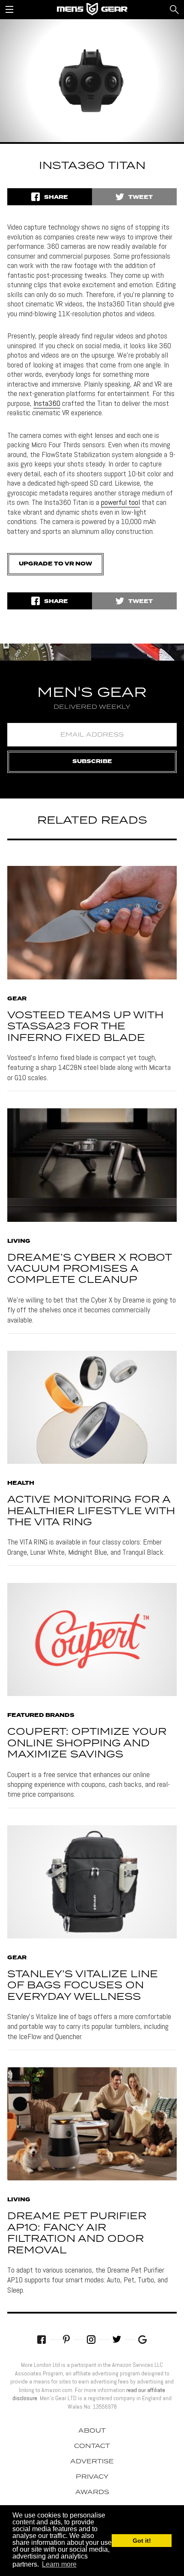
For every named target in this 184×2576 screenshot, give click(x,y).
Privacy (92, 2477)
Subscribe (92, 762)
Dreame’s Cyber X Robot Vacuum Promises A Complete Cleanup (89, 1269)
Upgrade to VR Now (55, 564)
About (92, 2431)
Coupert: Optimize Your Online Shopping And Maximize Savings (87, 1743)
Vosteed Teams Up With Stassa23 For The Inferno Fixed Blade (85, 1027)
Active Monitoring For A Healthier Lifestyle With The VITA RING (91, 1511)
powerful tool (120, 502)
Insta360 (47, 403)
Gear (17, 999)
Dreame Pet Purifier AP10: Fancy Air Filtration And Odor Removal (77, 2233)
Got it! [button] (142, 2541)
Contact (92, 2446)
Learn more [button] (59, 2564)
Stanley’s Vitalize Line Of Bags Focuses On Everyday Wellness (83, 1986)
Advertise (92, 2462)
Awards (92, 2492)
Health (21, 1483)
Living (19, 1241)
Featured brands (41, 1716)
